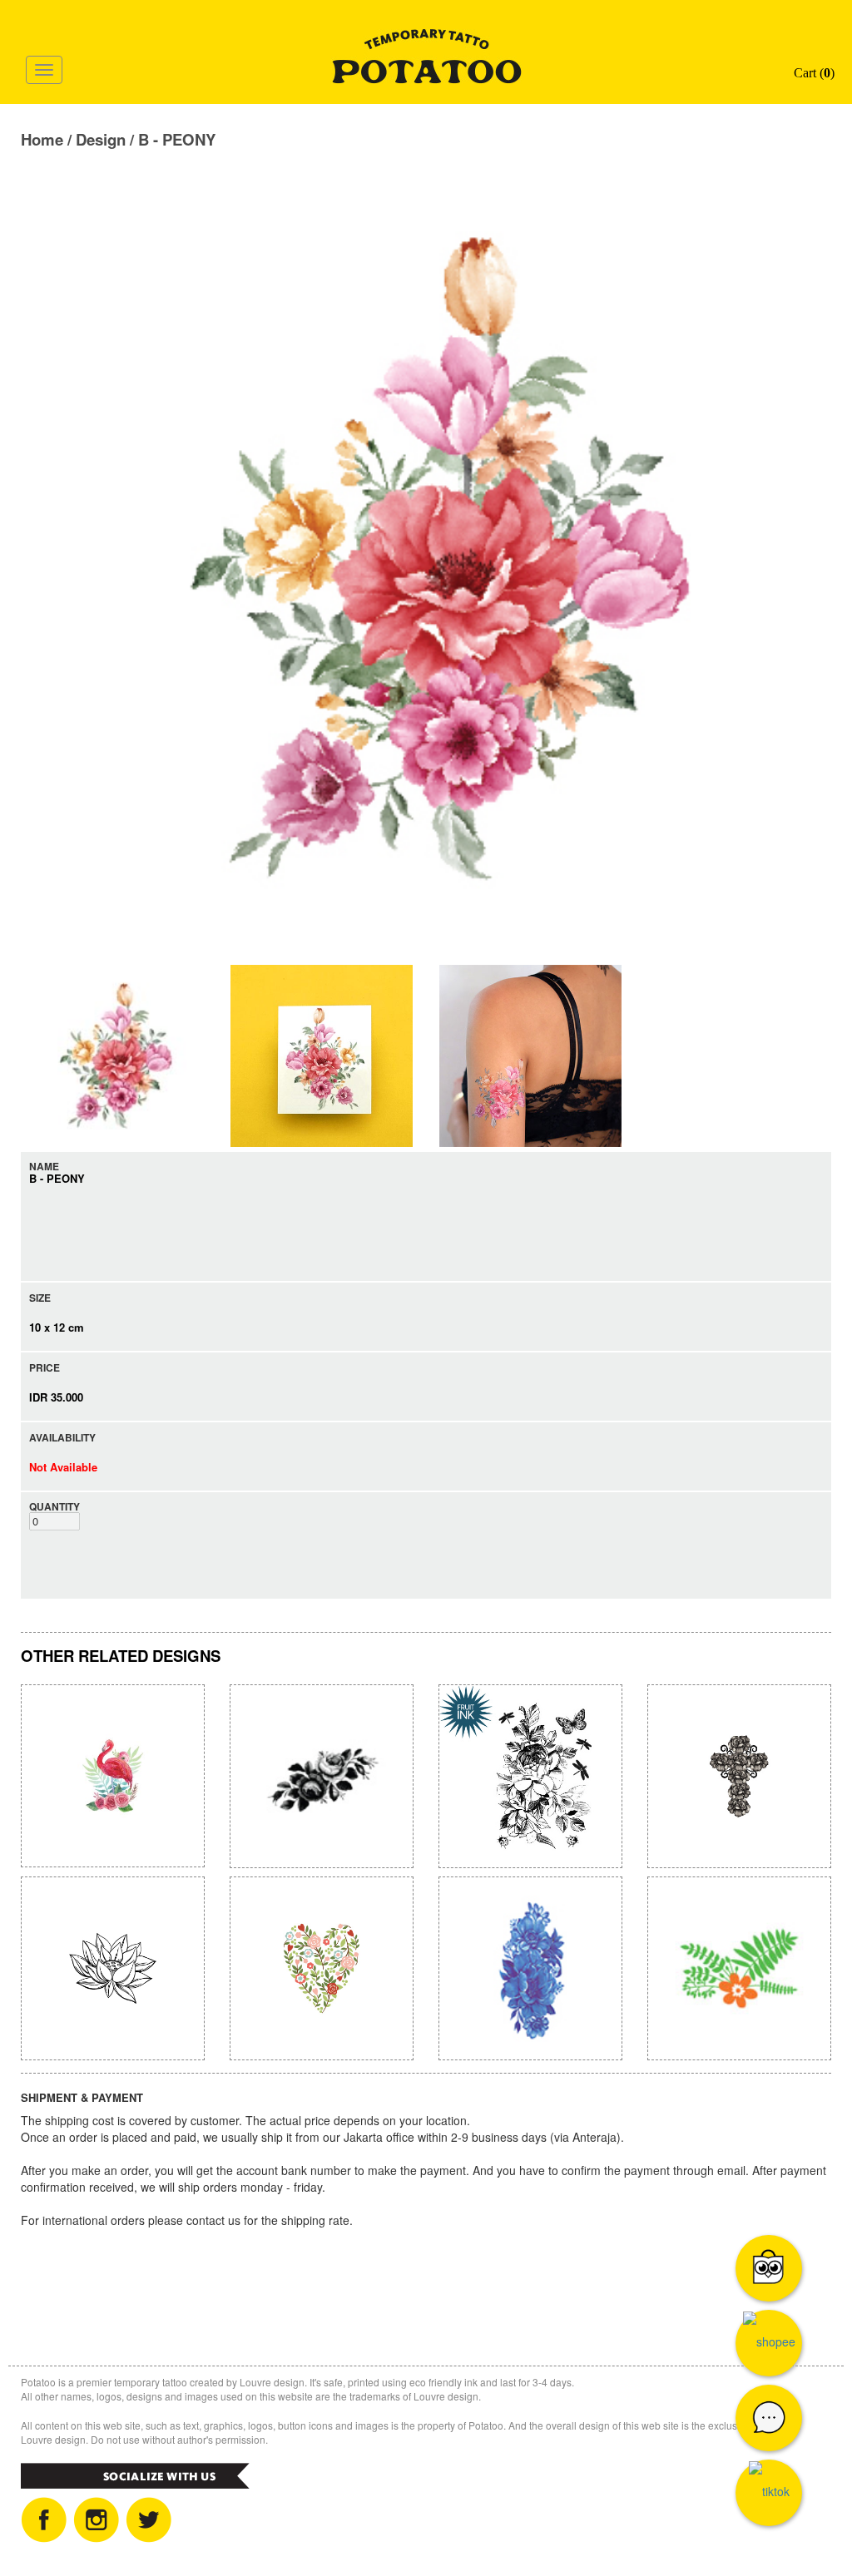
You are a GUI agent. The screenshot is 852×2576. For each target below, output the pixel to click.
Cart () (812, 73)
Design (101, 139)
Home (42, 139)
